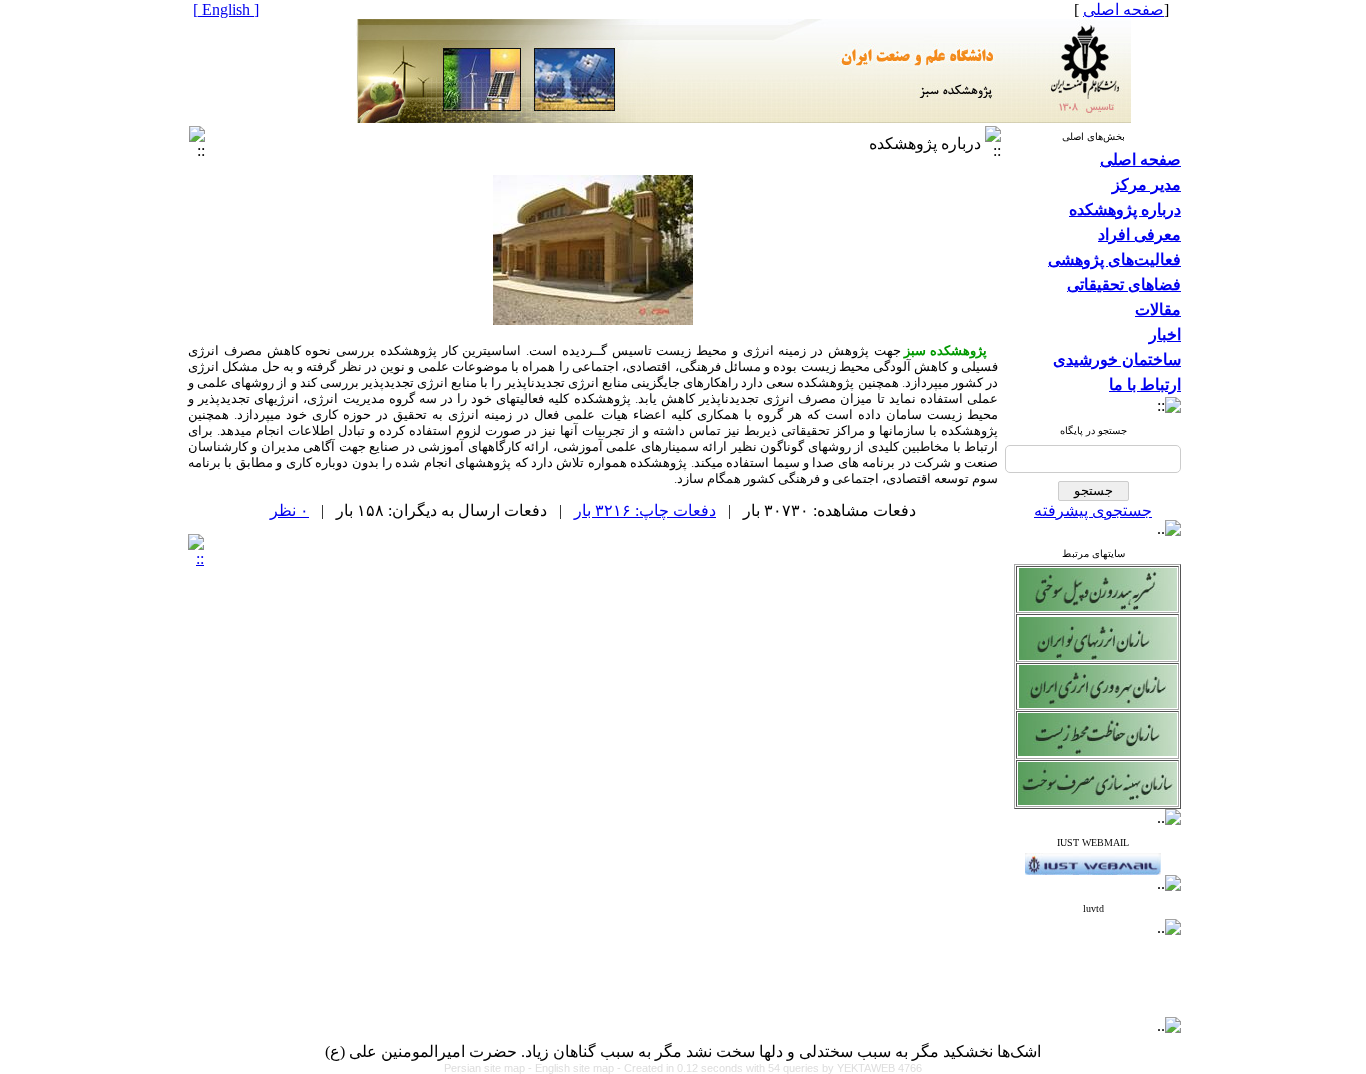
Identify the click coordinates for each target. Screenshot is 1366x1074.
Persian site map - (489, 1068)
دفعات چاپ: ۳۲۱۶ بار (645, 510)
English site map (576, 1068)
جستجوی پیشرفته (1093, 510)
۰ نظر (289, 510)
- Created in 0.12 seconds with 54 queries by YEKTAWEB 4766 (769, 1068)
